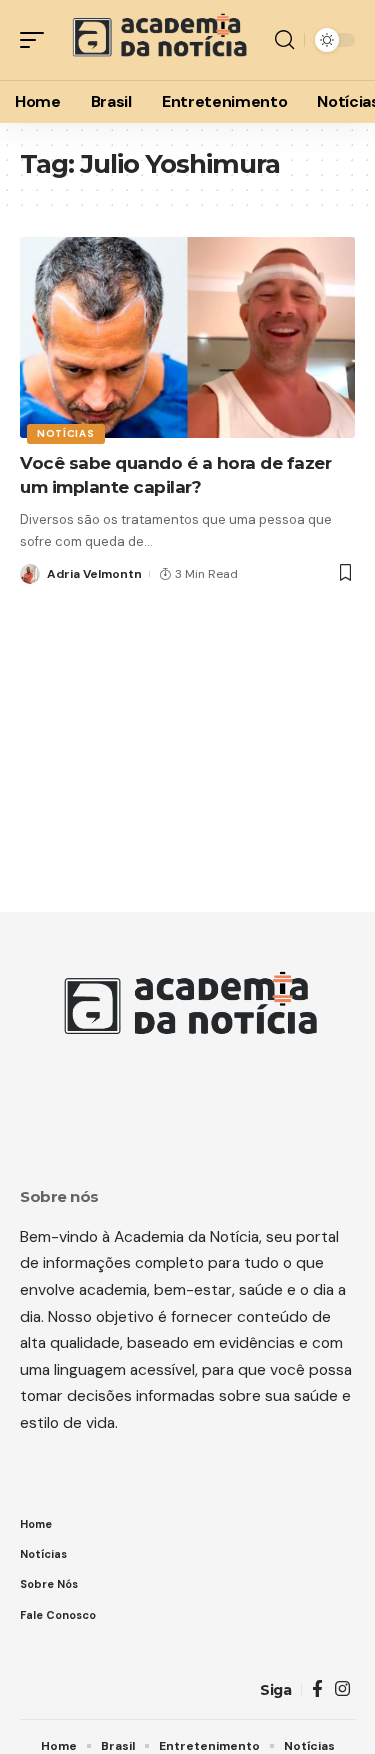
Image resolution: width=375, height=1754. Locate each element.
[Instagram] (342, 1689)
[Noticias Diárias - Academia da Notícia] (157, 40)
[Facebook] (317, 1689)
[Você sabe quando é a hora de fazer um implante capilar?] (187, 337)
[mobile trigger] (37, 40)
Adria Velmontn (94, 574)
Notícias (66, 433)
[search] (284, 40)
